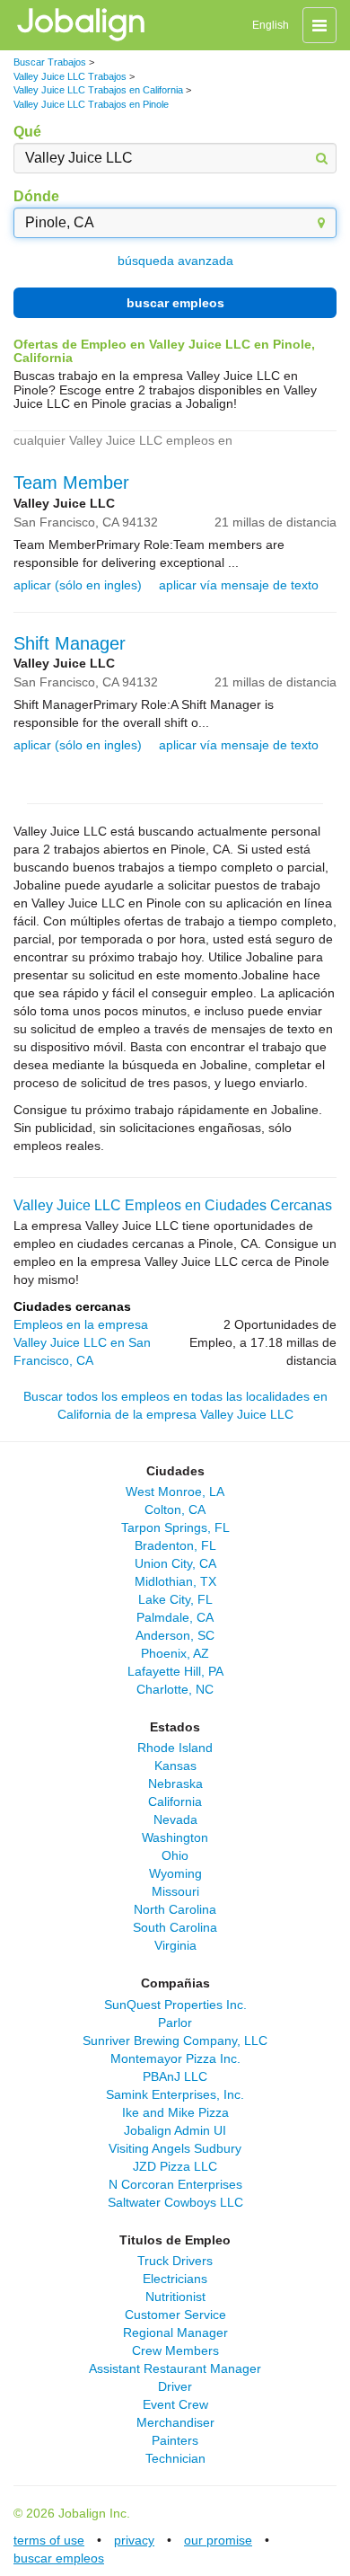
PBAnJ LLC (175, 2076)
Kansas (175, 1766)
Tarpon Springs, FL (175, 1527)
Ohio (175, 1855)
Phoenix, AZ (175, 1653)
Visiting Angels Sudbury (175, 2148)
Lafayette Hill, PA (175, 1671)
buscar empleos (175, 303)
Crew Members (175, 2350)
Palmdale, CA (175, 1617)
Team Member (71, 482)
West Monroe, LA (175, 1492)
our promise (218, 2540)
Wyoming (175, 1873)
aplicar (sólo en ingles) (78, 585)
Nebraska (175, 1784)
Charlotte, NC (175, 1689)
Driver (175, 2386)
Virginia (175, 1945)
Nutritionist (175, 2297)
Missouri (175, 1891)
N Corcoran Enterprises (175, 2184)
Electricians (175, 2279)
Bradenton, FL (175, 1545)
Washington (175, 1837)
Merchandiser (175, 2422)
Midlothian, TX (175, 1581)
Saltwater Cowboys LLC (175, 2202)
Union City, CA (175, 1563)
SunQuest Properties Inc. (175, 2005)
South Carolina (175, 1927)
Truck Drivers (175, 2261)
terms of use (49, 2540)
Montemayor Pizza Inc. (175, 2058)
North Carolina (175, 1909)
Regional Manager (175, 2333)
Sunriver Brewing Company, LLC (175, 2040)
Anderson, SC (175, 1635)
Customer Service (175, 2315)
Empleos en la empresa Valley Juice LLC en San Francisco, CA (82, 1342)
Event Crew (175, 2404)
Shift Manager (70, 643)
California (175, 1801)
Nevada (175, 1819)
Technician (175, 2458)
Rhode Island (175, 1748)
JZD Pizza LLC (175, 2166)
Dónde (36, 196)
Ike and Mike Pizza (175, 2112)
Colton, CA (175, 1509)
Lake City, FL (175, 1599)
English (271, 25)
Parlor (175, 2023)
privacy (134, 2540)
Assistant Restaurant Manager (175, 2368)
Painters (175, 2440)
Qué (27, 132)
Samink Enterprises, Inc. (175, 2094)
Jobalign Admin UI (175, 2130)
